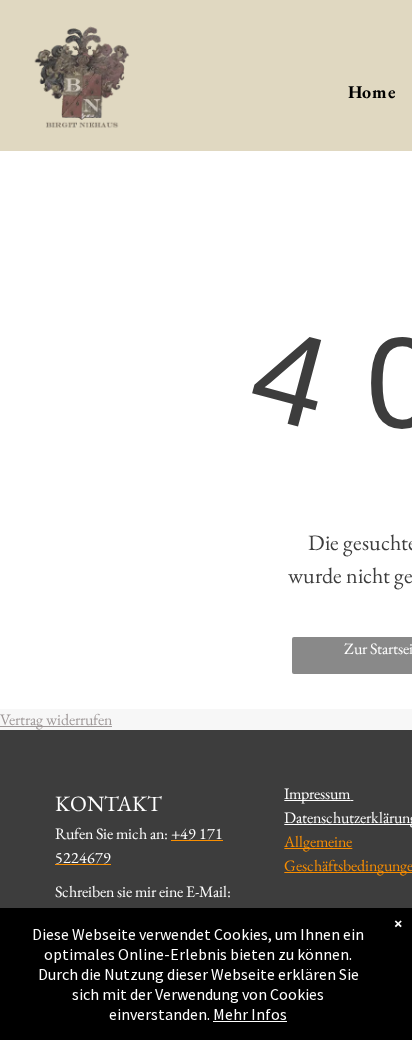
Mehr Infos (250, 1014)
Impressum (317, 793)
